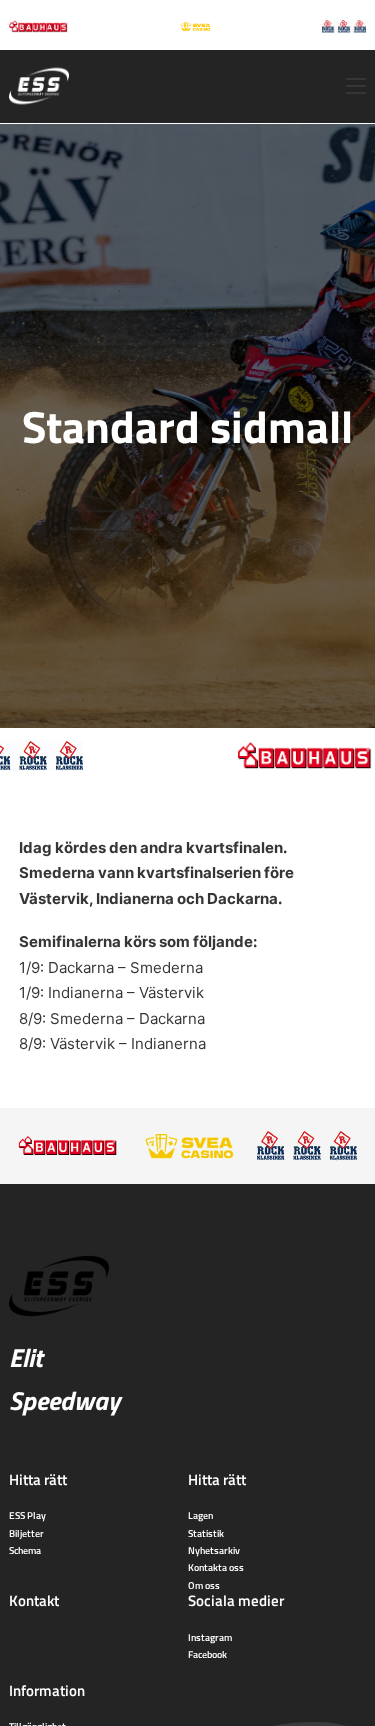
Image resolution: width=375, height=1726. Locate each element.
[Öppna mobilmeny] (356, 86)
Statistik (206, 1533)
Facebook (207, 1654)
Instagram (210, 1637)
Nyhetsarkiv (214, 1550)
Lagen (200, 1515)
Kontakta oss (216, 1567)
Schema (25, 1550)
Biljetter (26, 1533)
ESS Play (27, 1515)
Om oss (204, 1585)
